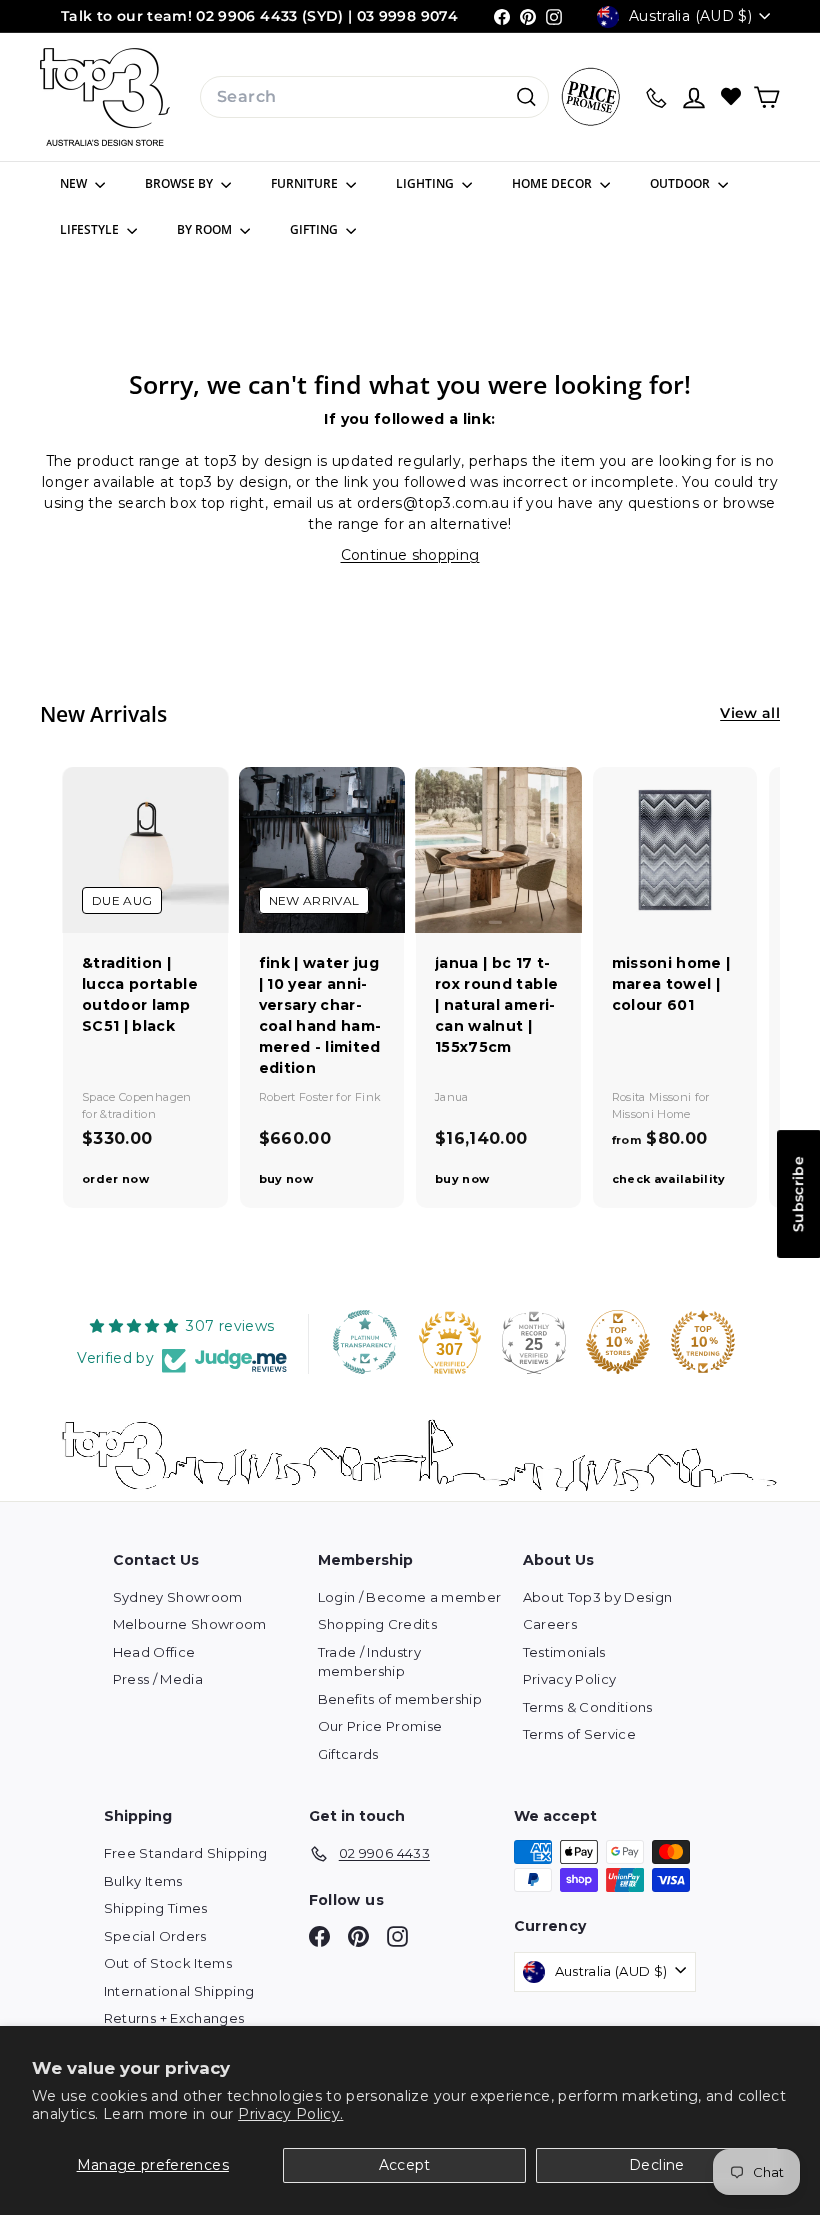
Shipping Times (156, 1908)
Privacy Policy (570, 1679)
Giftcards (348, 1754)
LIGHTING (426, 183)
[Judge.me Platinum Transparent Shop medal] (365, 1342)
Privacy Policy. (290, 2114)
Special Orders (155, 1936)
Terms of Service (580, 1734)
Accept (405, 2165)
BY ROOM (206, 229)
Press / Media (158, 1679)
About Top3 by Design (598, 1597)
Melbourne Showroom (190, 1624)
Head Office (154, 1652)
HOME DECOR (553, 183)
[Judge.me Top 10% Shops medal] (618, 1342)
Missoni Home (651, 1114)
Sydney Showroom (178, 1597)
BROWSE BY (180, 183)
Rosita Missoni (653, 1097)
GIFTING (315, 229)
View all (750, 713)
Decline (656, 2165)
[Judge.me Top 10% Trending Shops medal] (703, 1342)
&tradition (128, 1114)
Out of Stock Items (168, 1963)
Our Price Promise (380, 1726)
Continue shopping (410, 555)
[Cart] (766, 97)
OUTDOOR (681, 183)
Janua (452, 1097)
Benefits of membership (400, 1699)
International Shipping (179, 1991)
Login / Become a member (410, 1597)
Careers (550, 1624)
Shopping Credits (378, 1624)
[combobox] (374, 97)
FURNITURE (306, 183)
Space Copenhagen (137, 1097)
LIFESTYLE (91, 229)
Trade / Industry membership (370, 1662)
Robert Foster (298, 1097)
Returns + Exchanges (174, 2018)
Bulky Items (143, 1881)
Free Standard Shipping (186, 1853)
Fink (368, 1097)
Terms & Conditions (588, 1707)
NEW (75, 183)
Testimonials (564, 1652)
